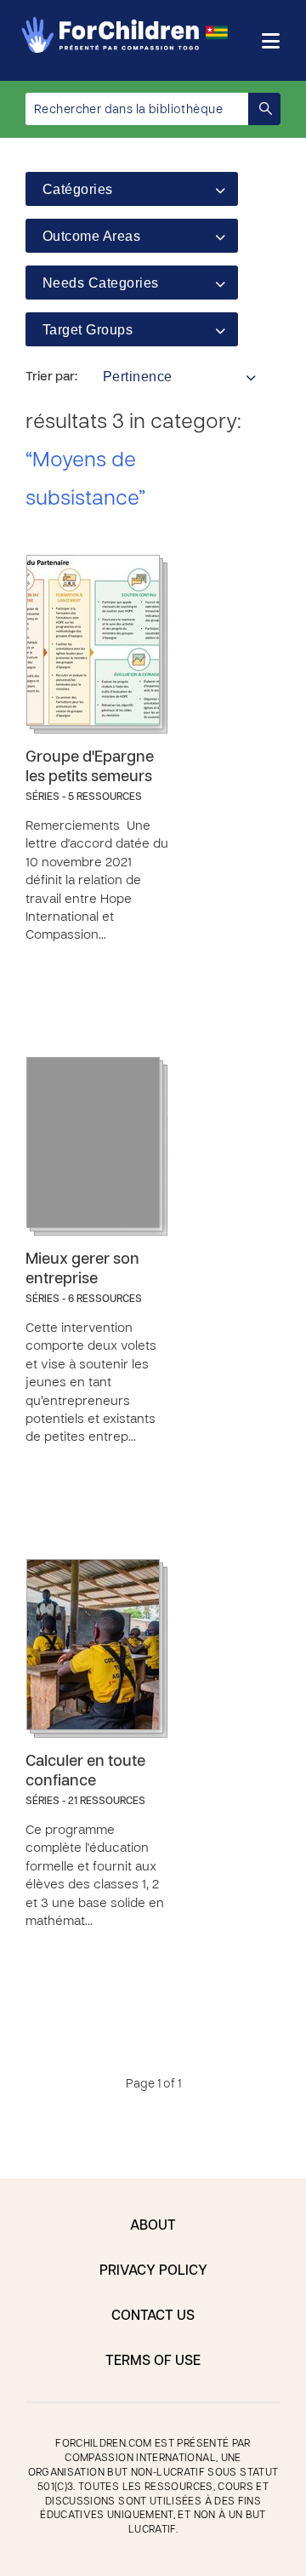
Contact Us (153, 2316)
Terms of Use (153, 2362)
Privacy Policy (153, 2271)
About (153, 2226)
